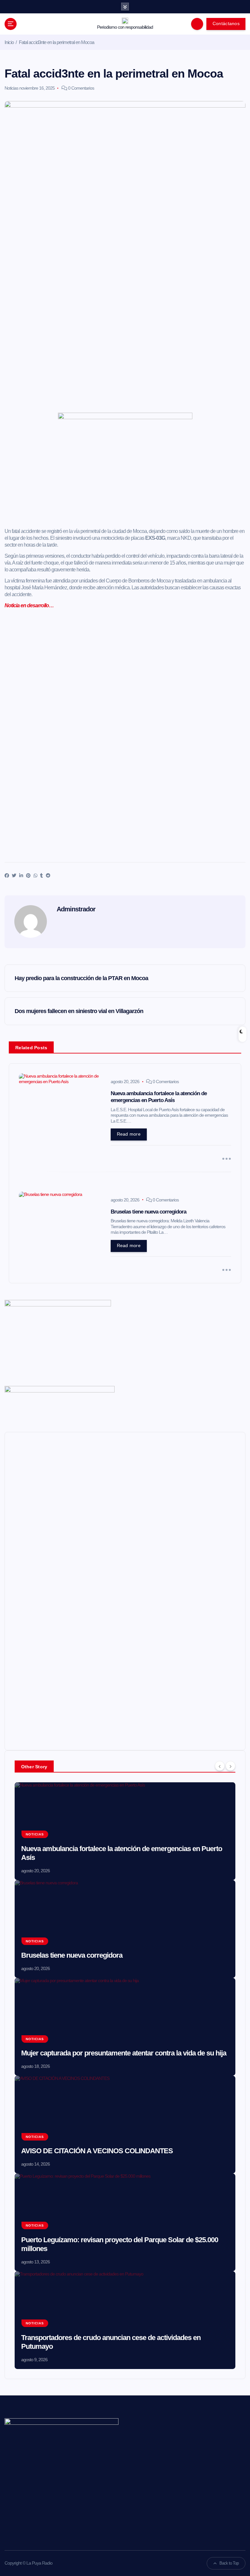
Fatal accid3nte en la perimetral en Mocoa (56, 42)
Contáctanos (226, 24)
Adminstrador (76, 909)
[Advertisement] (125, 490)
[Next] (230, 1766)
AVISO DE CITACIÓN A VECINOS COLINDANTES (97, 2151)
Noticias (11, 88)
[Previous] (220, 1766)
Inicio (9, 42)
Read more (129, 1134)
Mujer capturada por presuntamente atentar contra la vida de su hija (124, 2053)
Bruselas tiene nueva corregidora (72, 1955)
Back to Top (229, 2563)
